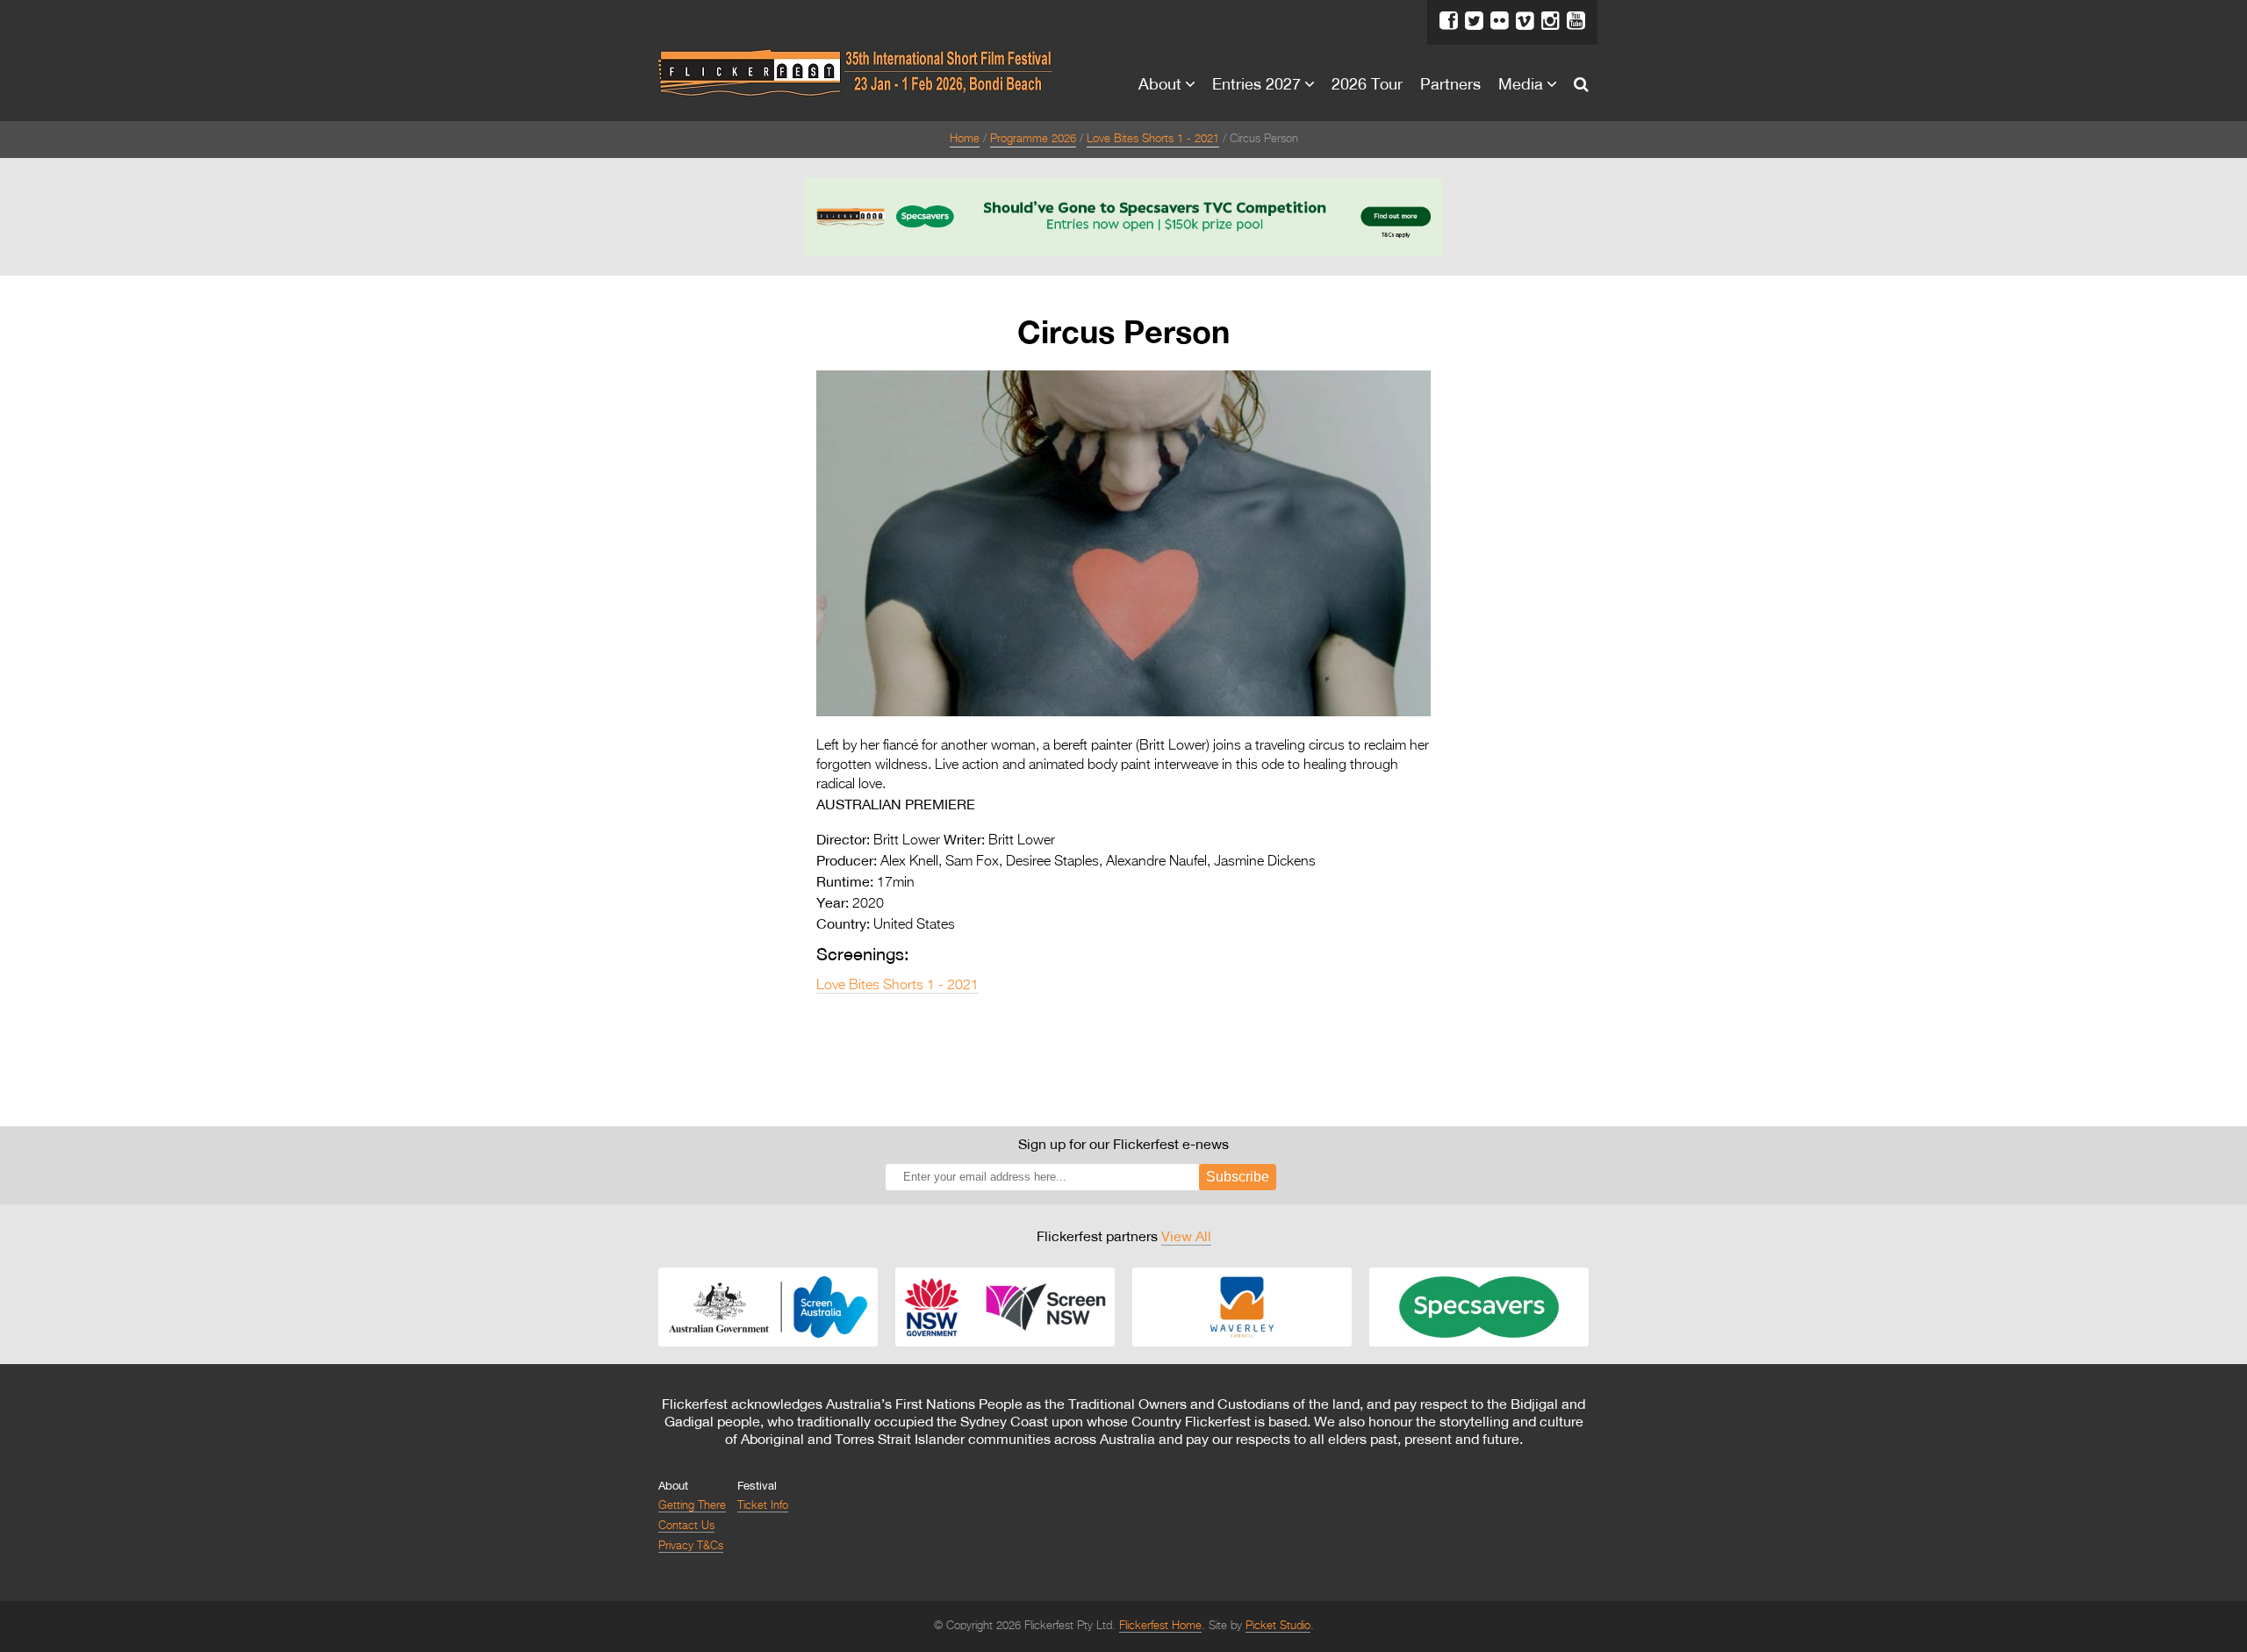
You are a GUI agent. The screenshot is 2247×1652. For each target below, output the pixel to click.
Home (965, 139)
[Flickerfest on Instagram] (1551, 21)
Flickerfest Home (1160, 1626)
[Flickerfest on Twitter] (1474, 21)
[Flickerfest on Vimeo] (1525, 21)
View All (1186, 1236)
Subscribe (1238, 1177)
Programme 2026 (1033, 139)
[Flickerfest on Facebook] (1449, 21)
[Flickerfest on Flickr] (1500, 21)
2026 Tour (1367, 83)
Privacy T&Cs (691, 1546)
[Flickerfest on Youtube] (1576, 21)
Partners (1450, 83)
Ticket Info (763, 1506)
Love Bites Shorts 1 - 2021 (1153, 139)
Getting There (692, 1506)
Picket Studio (1278, 1626)
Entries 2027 (1256, 83)
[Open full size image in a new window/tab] (1123, 713)
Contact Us (686, 1526)
